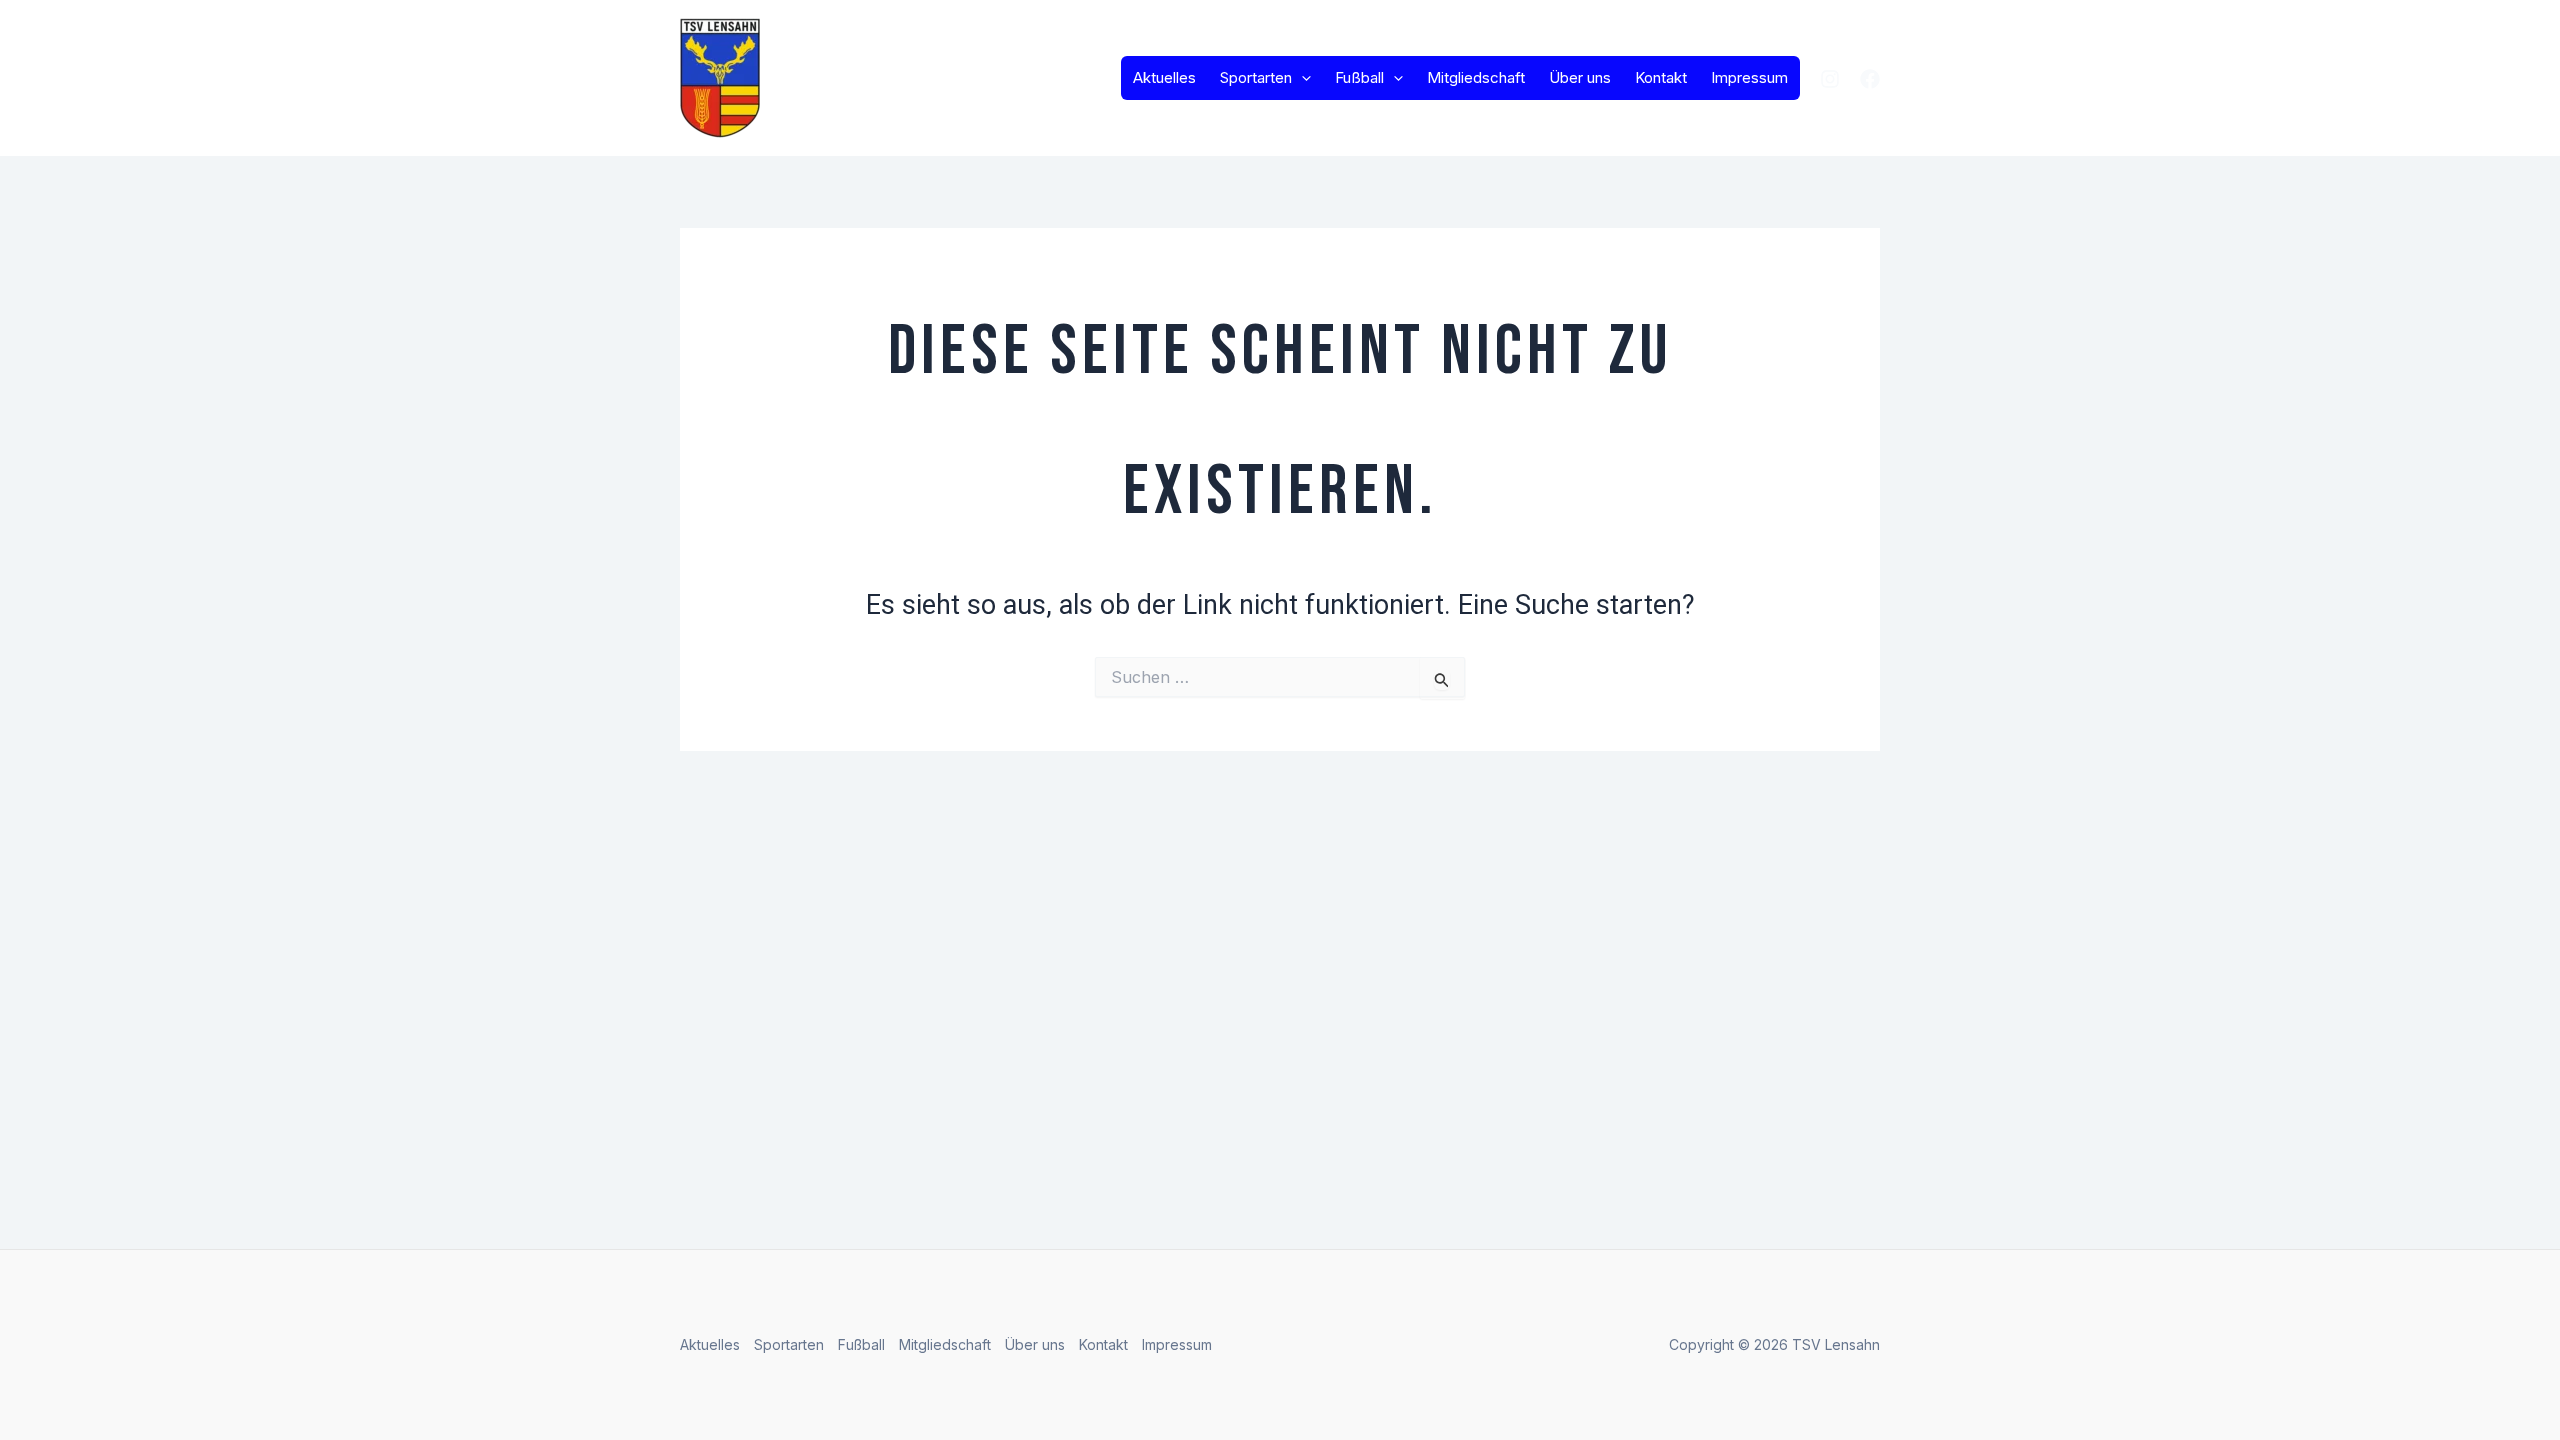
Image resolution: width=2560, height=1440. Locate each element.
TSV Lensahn (875, 78)
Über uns (1580, 77)
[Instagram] (1830, 79)
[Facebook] (1870, 79)
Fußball (1359, 77)
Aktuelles (1164, 77)
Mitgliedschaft (1476, 77)
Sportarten (1256, 77)
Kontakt (1661, 77)
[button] (1301, 78)
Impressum (1749, 77)
